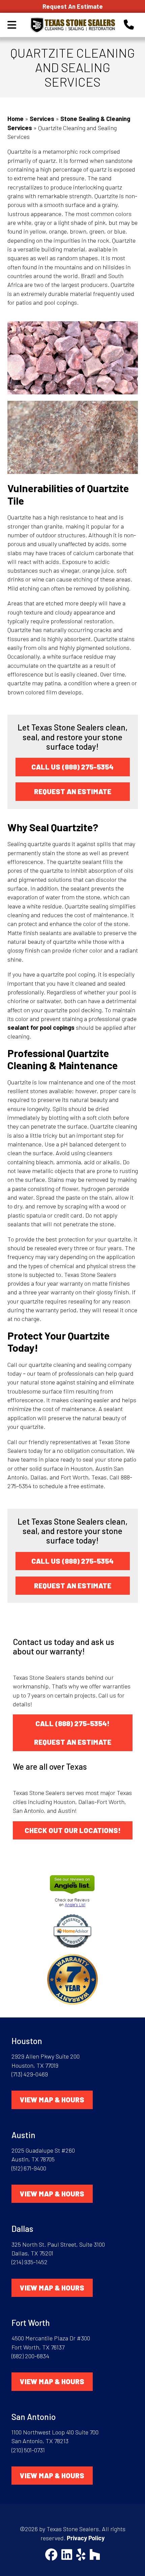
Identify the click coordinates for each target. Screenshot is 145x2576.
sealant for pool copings (41, 1027)
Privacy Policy (86, 2538)
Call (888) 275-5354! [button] (72, 1723)
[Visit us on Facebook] (51, 2555)
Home (16, 119)
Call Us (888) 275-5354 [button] (72, 767)
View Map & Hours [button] (52, 2100)
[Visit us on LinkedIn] (67, 2555)
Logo (72, 25)
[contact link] (129, 24)
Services (42, 119)
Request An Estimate (73, 6)
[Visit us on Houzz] (95, 2555)
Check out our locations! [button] (73, 1830)
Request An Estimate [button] (73, 791)
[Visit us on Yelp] (81, 2555)
